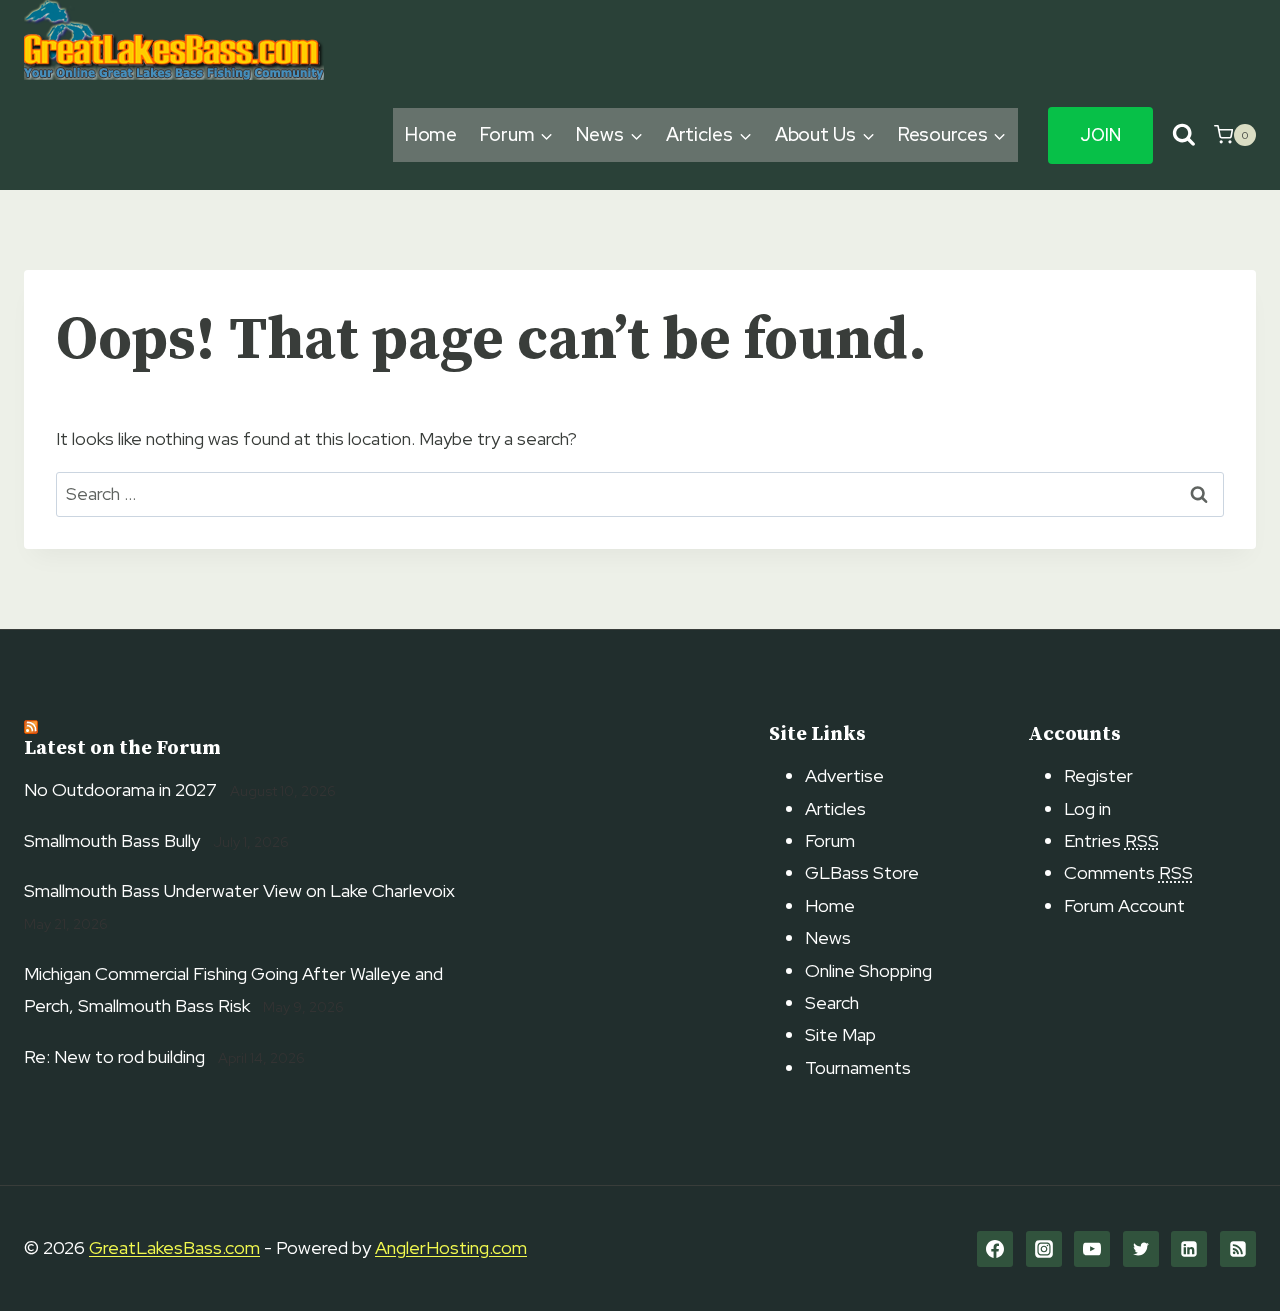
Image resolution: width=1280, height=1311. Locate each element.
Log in (1087, 808)
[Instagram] (1044, 1249)
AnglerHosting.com (451, 1247)
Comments (1128, 872)
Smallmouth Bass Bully (112, 840)
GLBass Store (862, 872)
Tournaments (858, 1067)
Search (832, 1002)
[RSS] (1238, 1249)
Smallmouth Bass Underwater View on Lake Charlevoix (239, 890)
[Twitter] (1141, 1249)
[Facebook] (995, 1249)
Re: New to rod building (114, 1056)
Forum (830, 840)
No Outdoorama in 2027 (120, 789)
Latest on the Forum (122, 748)
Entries (1111, 840)
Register (1098, 775)
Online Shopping (868, 970)
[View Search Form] (1183, 135)
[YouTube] (1092, 1249)
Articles (835, 808)
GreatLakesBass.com (174, 1247)
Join (1100, 135)
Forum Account (1124, 905)
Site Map (840, 1034)
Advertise (844, 775)
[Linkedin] (1189, 1249)
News (828, 937)
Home (431, 134)
